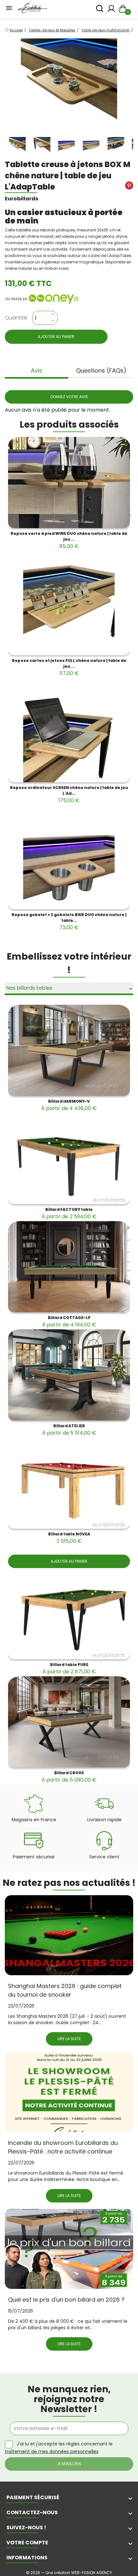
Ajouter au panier (56, 337)
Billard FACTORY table (69, 1213)
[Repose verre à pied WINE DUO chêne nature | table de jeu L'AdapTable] (69, 483)
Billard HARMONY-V (69, 1105)
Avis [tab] (37, 370)
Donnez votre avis (69, 397)
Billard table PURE (69, 1669)
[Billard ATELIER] (69, 1375)
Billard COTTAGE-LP (69, 1322)
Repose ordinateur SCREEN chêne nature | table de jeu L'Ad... (69, 794)
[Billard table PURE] (69, 1614)
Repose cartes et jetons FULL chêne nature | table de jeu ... (69, 667)
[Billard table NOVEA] (69, 1483)
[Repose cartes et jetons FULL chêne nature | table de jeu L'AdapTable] (69, 610)
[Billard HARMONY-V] (69, 1050)
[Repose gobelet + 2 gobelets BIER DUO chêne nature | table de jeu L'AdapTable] (69, 864)
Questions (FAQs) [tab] (101, 370)
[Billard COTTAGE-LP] (69, 1267)
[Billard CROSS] (69, 1722)
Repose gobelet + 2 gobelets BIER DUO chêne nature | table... (69, 922)
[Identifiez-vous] (111, 10)
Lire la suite (69, 2039)
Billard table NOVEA (69, 1538)
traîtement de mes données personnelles (52, 2451)
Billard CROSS (69, 1777)
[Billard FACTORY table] (69, 1159)
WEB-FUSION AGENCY (92, 2573)
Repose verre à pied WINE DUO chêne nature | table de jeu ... (69, 540)
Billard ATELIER (69, 1430)
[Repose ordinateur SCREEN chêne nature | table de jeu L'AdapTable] (69, 737)
